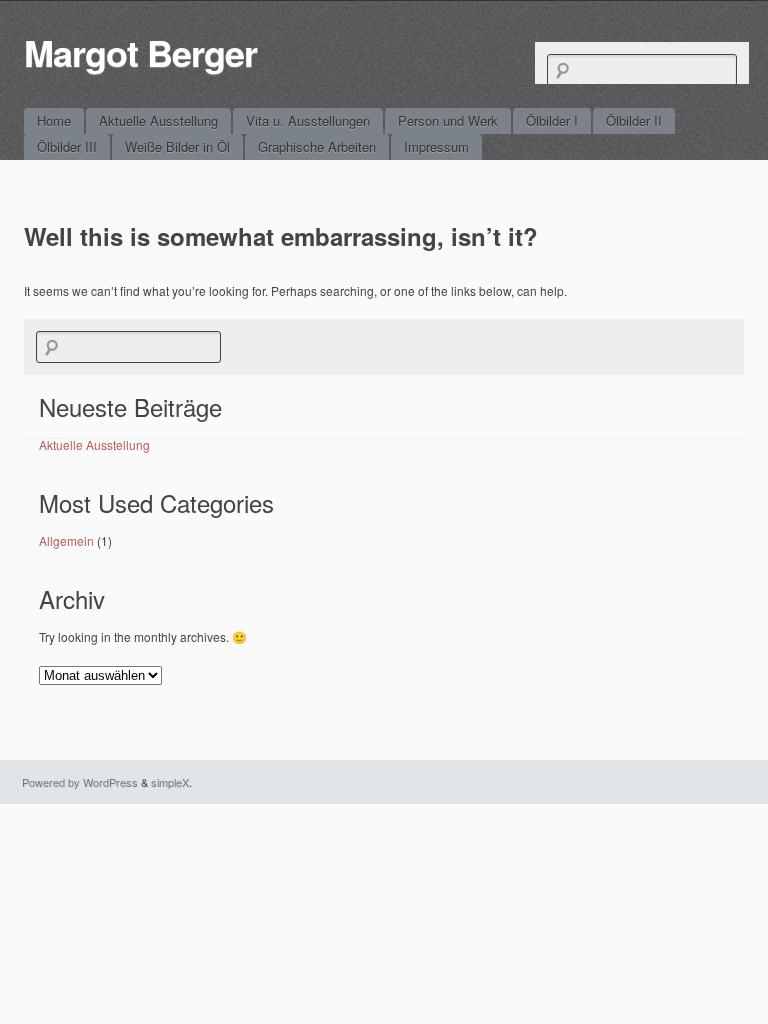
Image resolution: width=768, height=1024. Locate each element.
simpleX (170, 782)
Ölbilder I (552, 120)
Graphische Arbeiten (317, 146)
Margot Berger (140, 52)
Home (54, 120)
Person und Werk (448, 120)
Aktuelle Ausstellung (158, 120)
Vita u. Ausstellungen (308, 120)
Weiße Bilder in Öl (177, 146)
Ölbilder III (67, 146)
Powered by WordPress (80, 782)
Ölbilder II (634, 120)
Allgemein (66, 540)
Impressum (436, 146)
